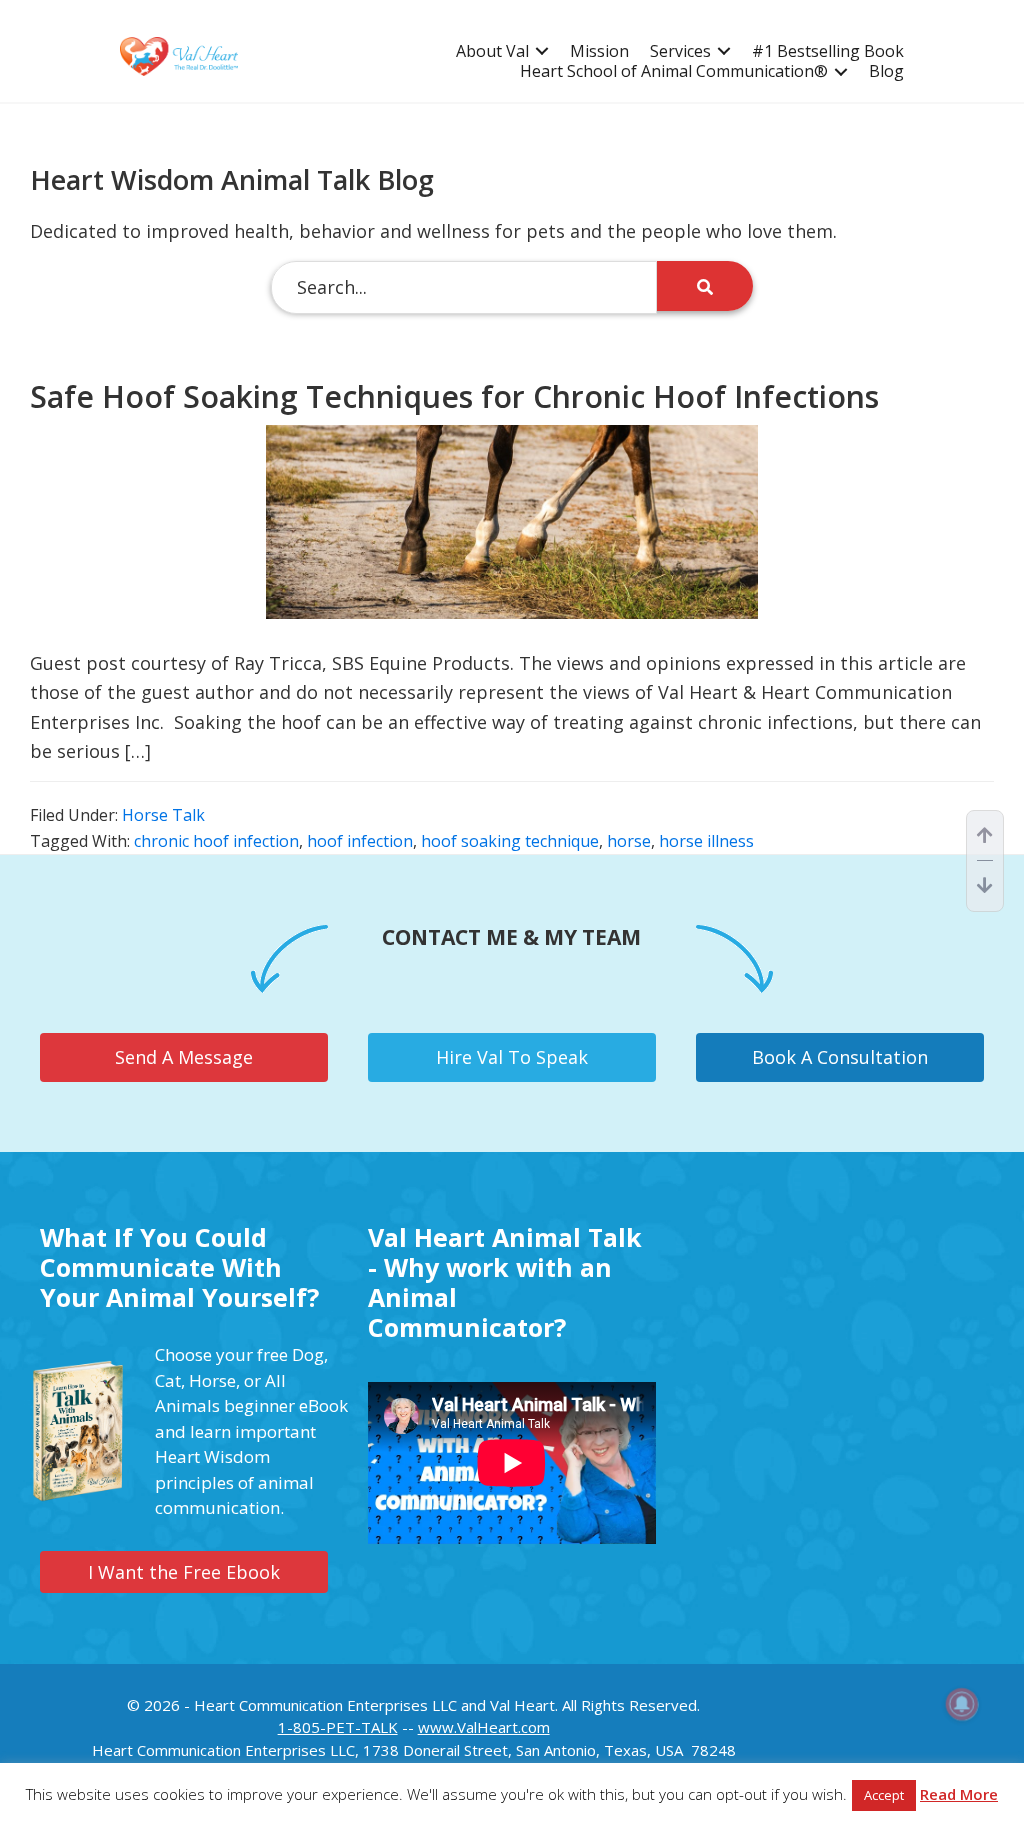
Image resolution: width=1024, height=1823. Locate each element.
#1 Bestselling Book (828, 51)
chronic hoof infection (216, 841)
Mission (599, 51)
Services (680, 51)
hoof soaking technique (510, 841)
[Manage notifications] (962, 1704)
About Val (492, 51)
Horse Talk (163, 815)
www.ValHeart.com (484, 1727)
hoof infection (360, 841)
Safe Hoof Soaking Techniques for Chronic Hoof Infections (454, 396)
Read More (959, 1794)
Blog (886, 71)
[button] (542, 51)
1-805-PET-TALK (338, 1727)
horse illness (706, 841)
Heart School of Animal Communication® (674, 71)
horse (629, 841)
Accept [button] (884, 1795)
